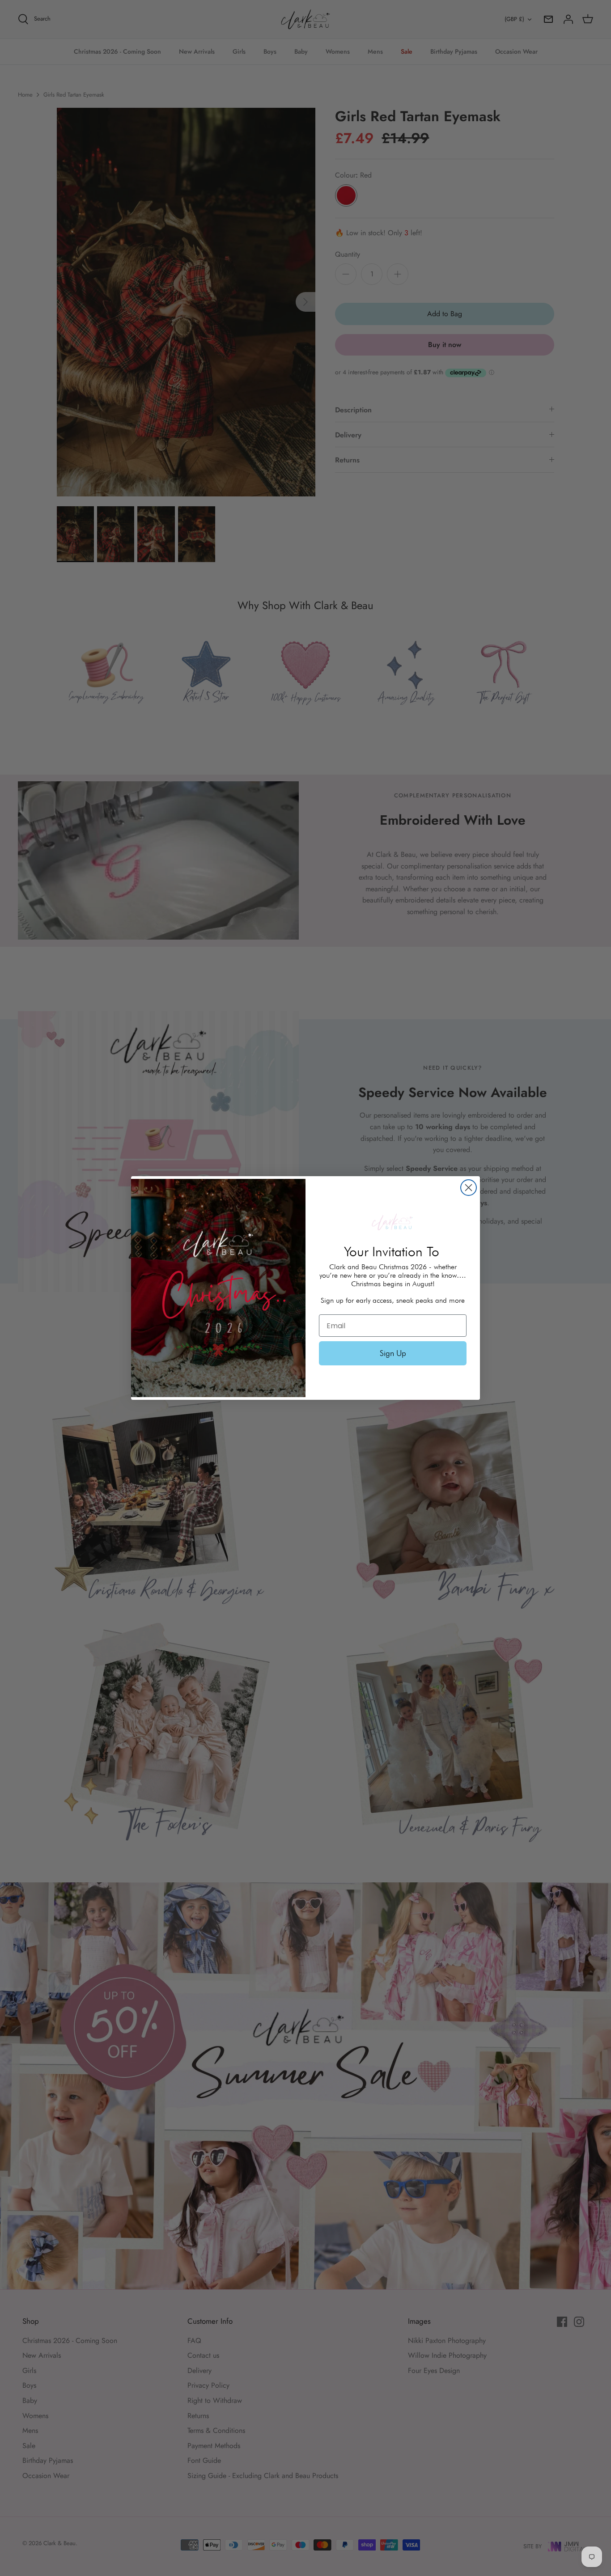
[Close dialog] (469, 1188)
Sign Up (393, 1353)
